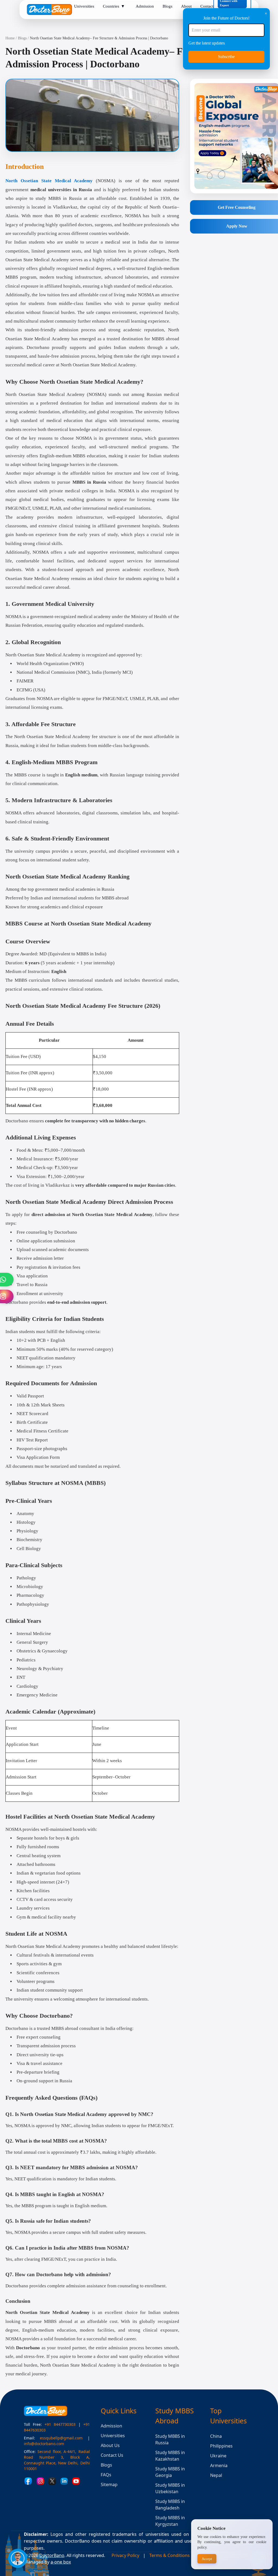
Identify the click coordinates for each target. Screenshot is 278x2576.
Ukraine (218, 2456)
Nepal (216, 2475)
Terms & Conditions (170, 2555)
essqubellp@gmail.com (61, 2438)
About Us (110, 2445)
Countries (114, 6)
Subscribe (226, 57)
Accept (207, 2559)
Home (10, 38)
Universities (113, 2436)
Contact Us (112, 2455)
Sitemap (109, 2484)
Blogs (22, 38)
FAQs (106, 2475)
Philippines (221, 2446)
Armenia (219, 2465)
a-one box (61, 2562)
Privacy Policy (125, 2555)
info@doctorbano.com (44, 2444)
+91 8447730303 (60, 2424)
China (216, 2436)
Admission (111, 2426)
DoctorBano (52, 2555)
